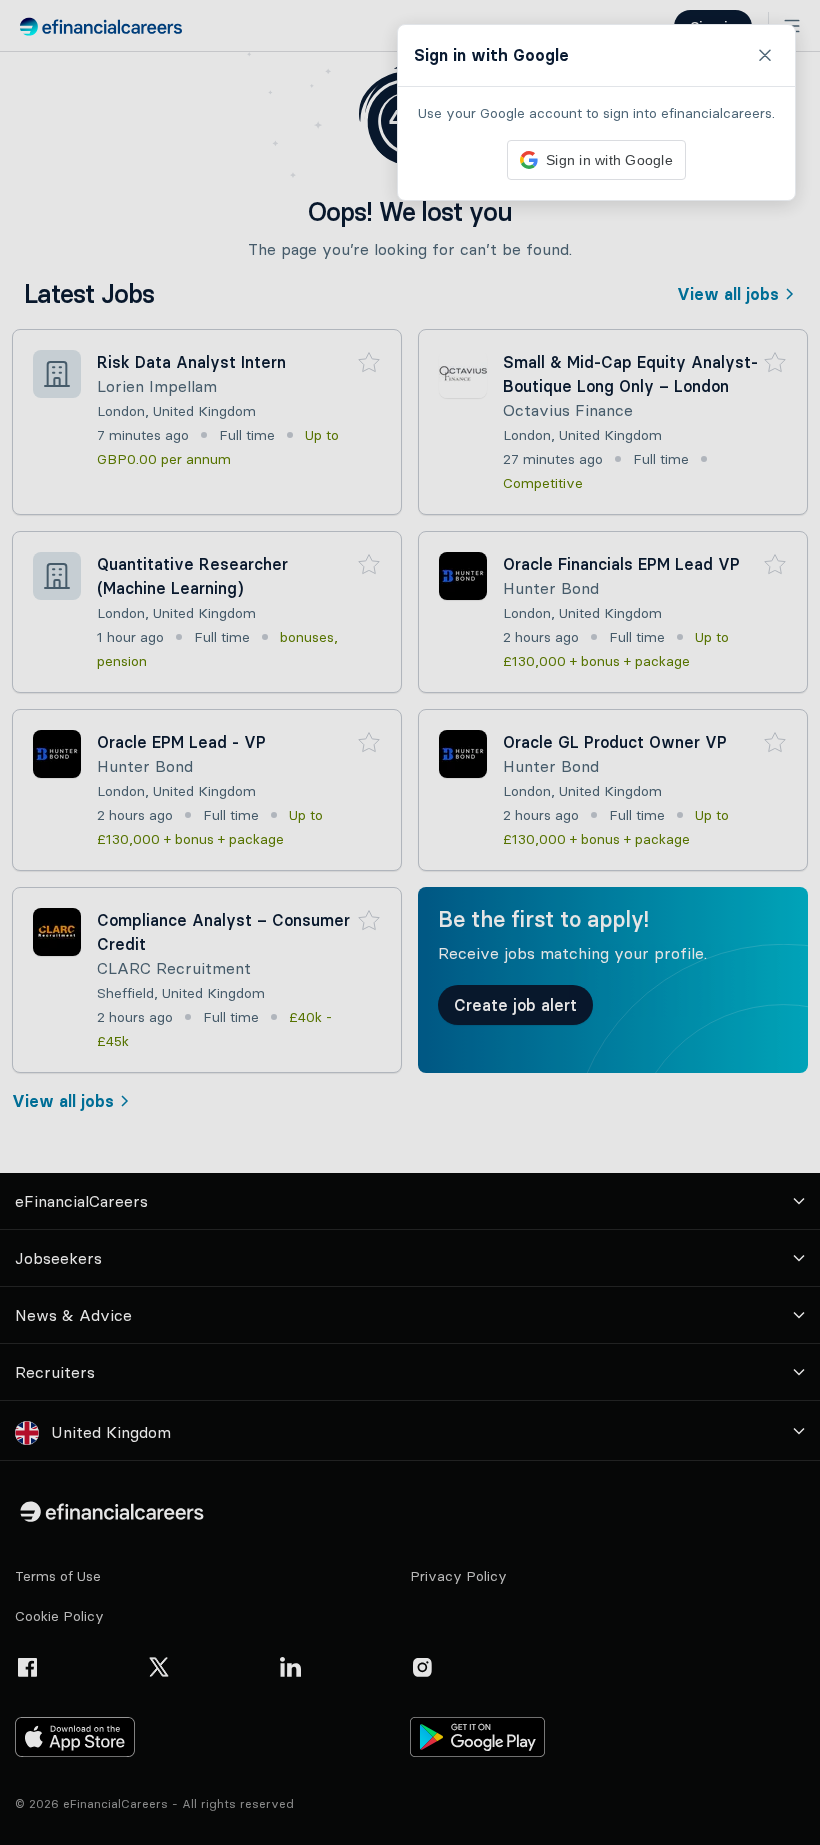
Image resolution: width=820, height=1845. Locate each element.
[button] (410, 922)
